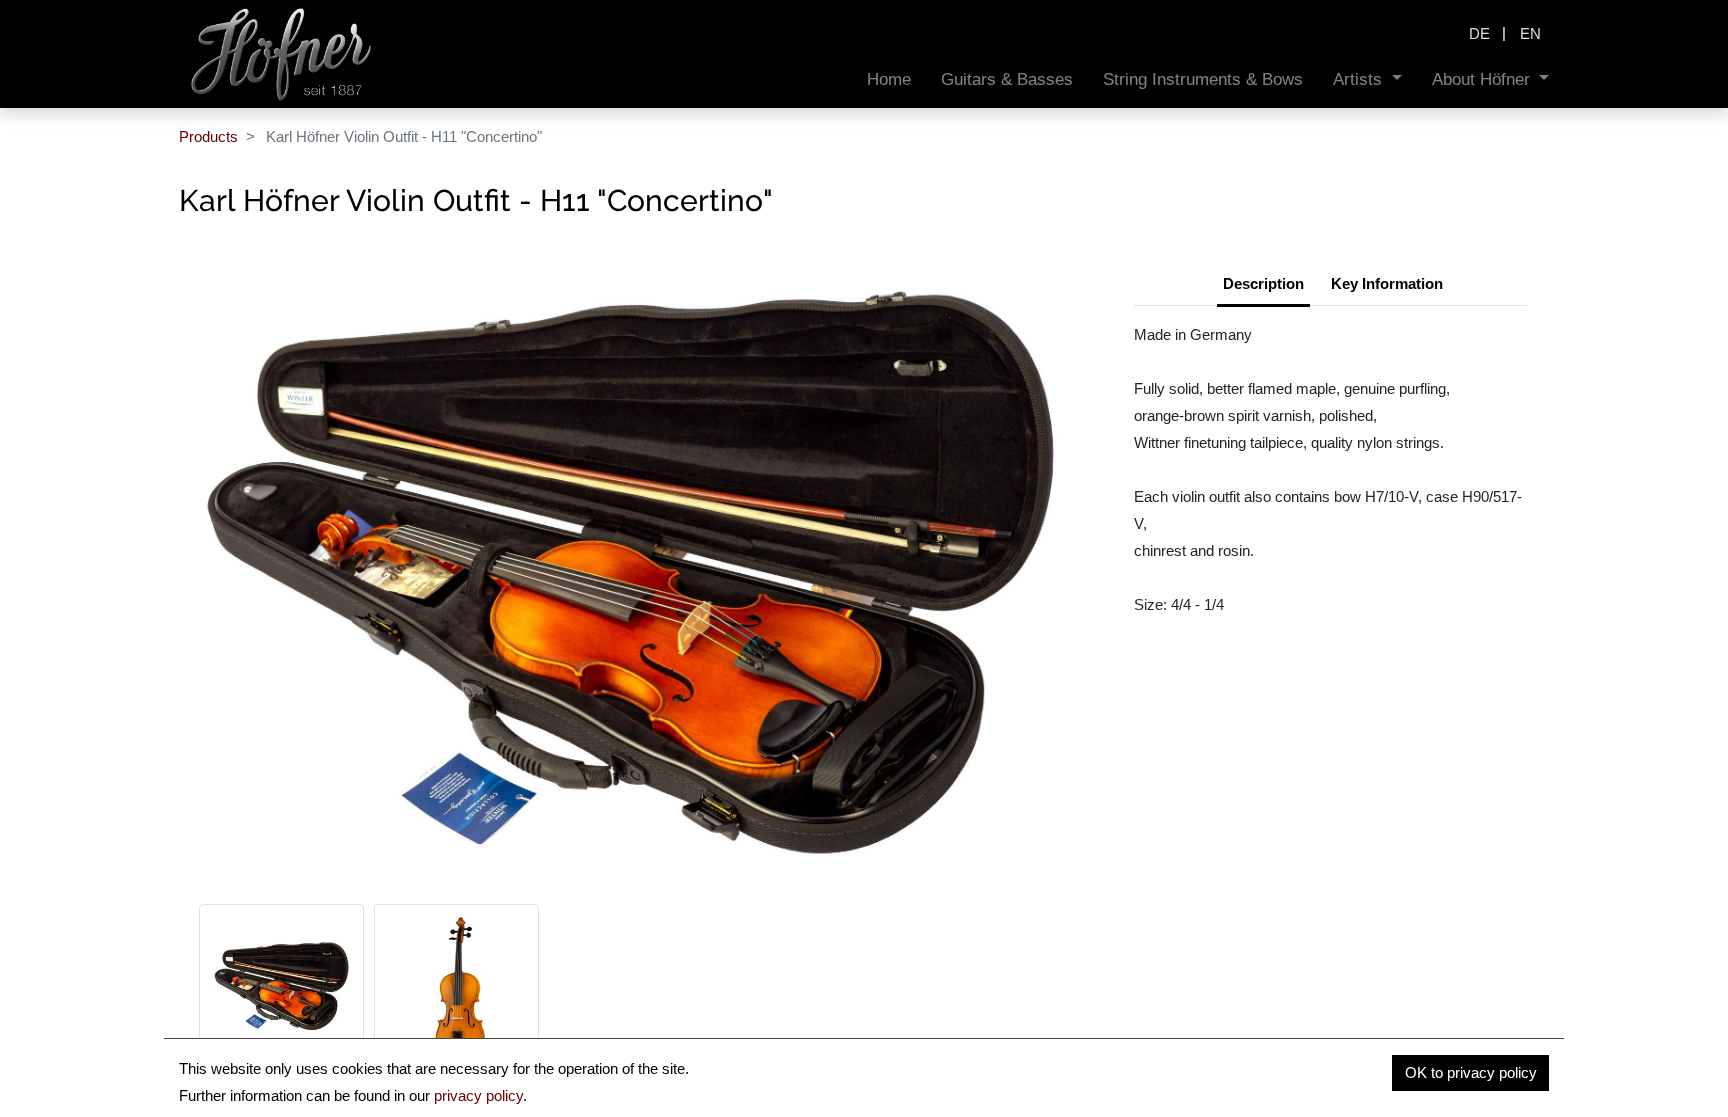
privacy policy (478, 1095)
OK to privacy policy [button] (1471, 1072)
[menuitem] (889, 79)
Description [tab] (1263, 283)
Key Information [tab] (1387, 283)
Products (208, 136)
